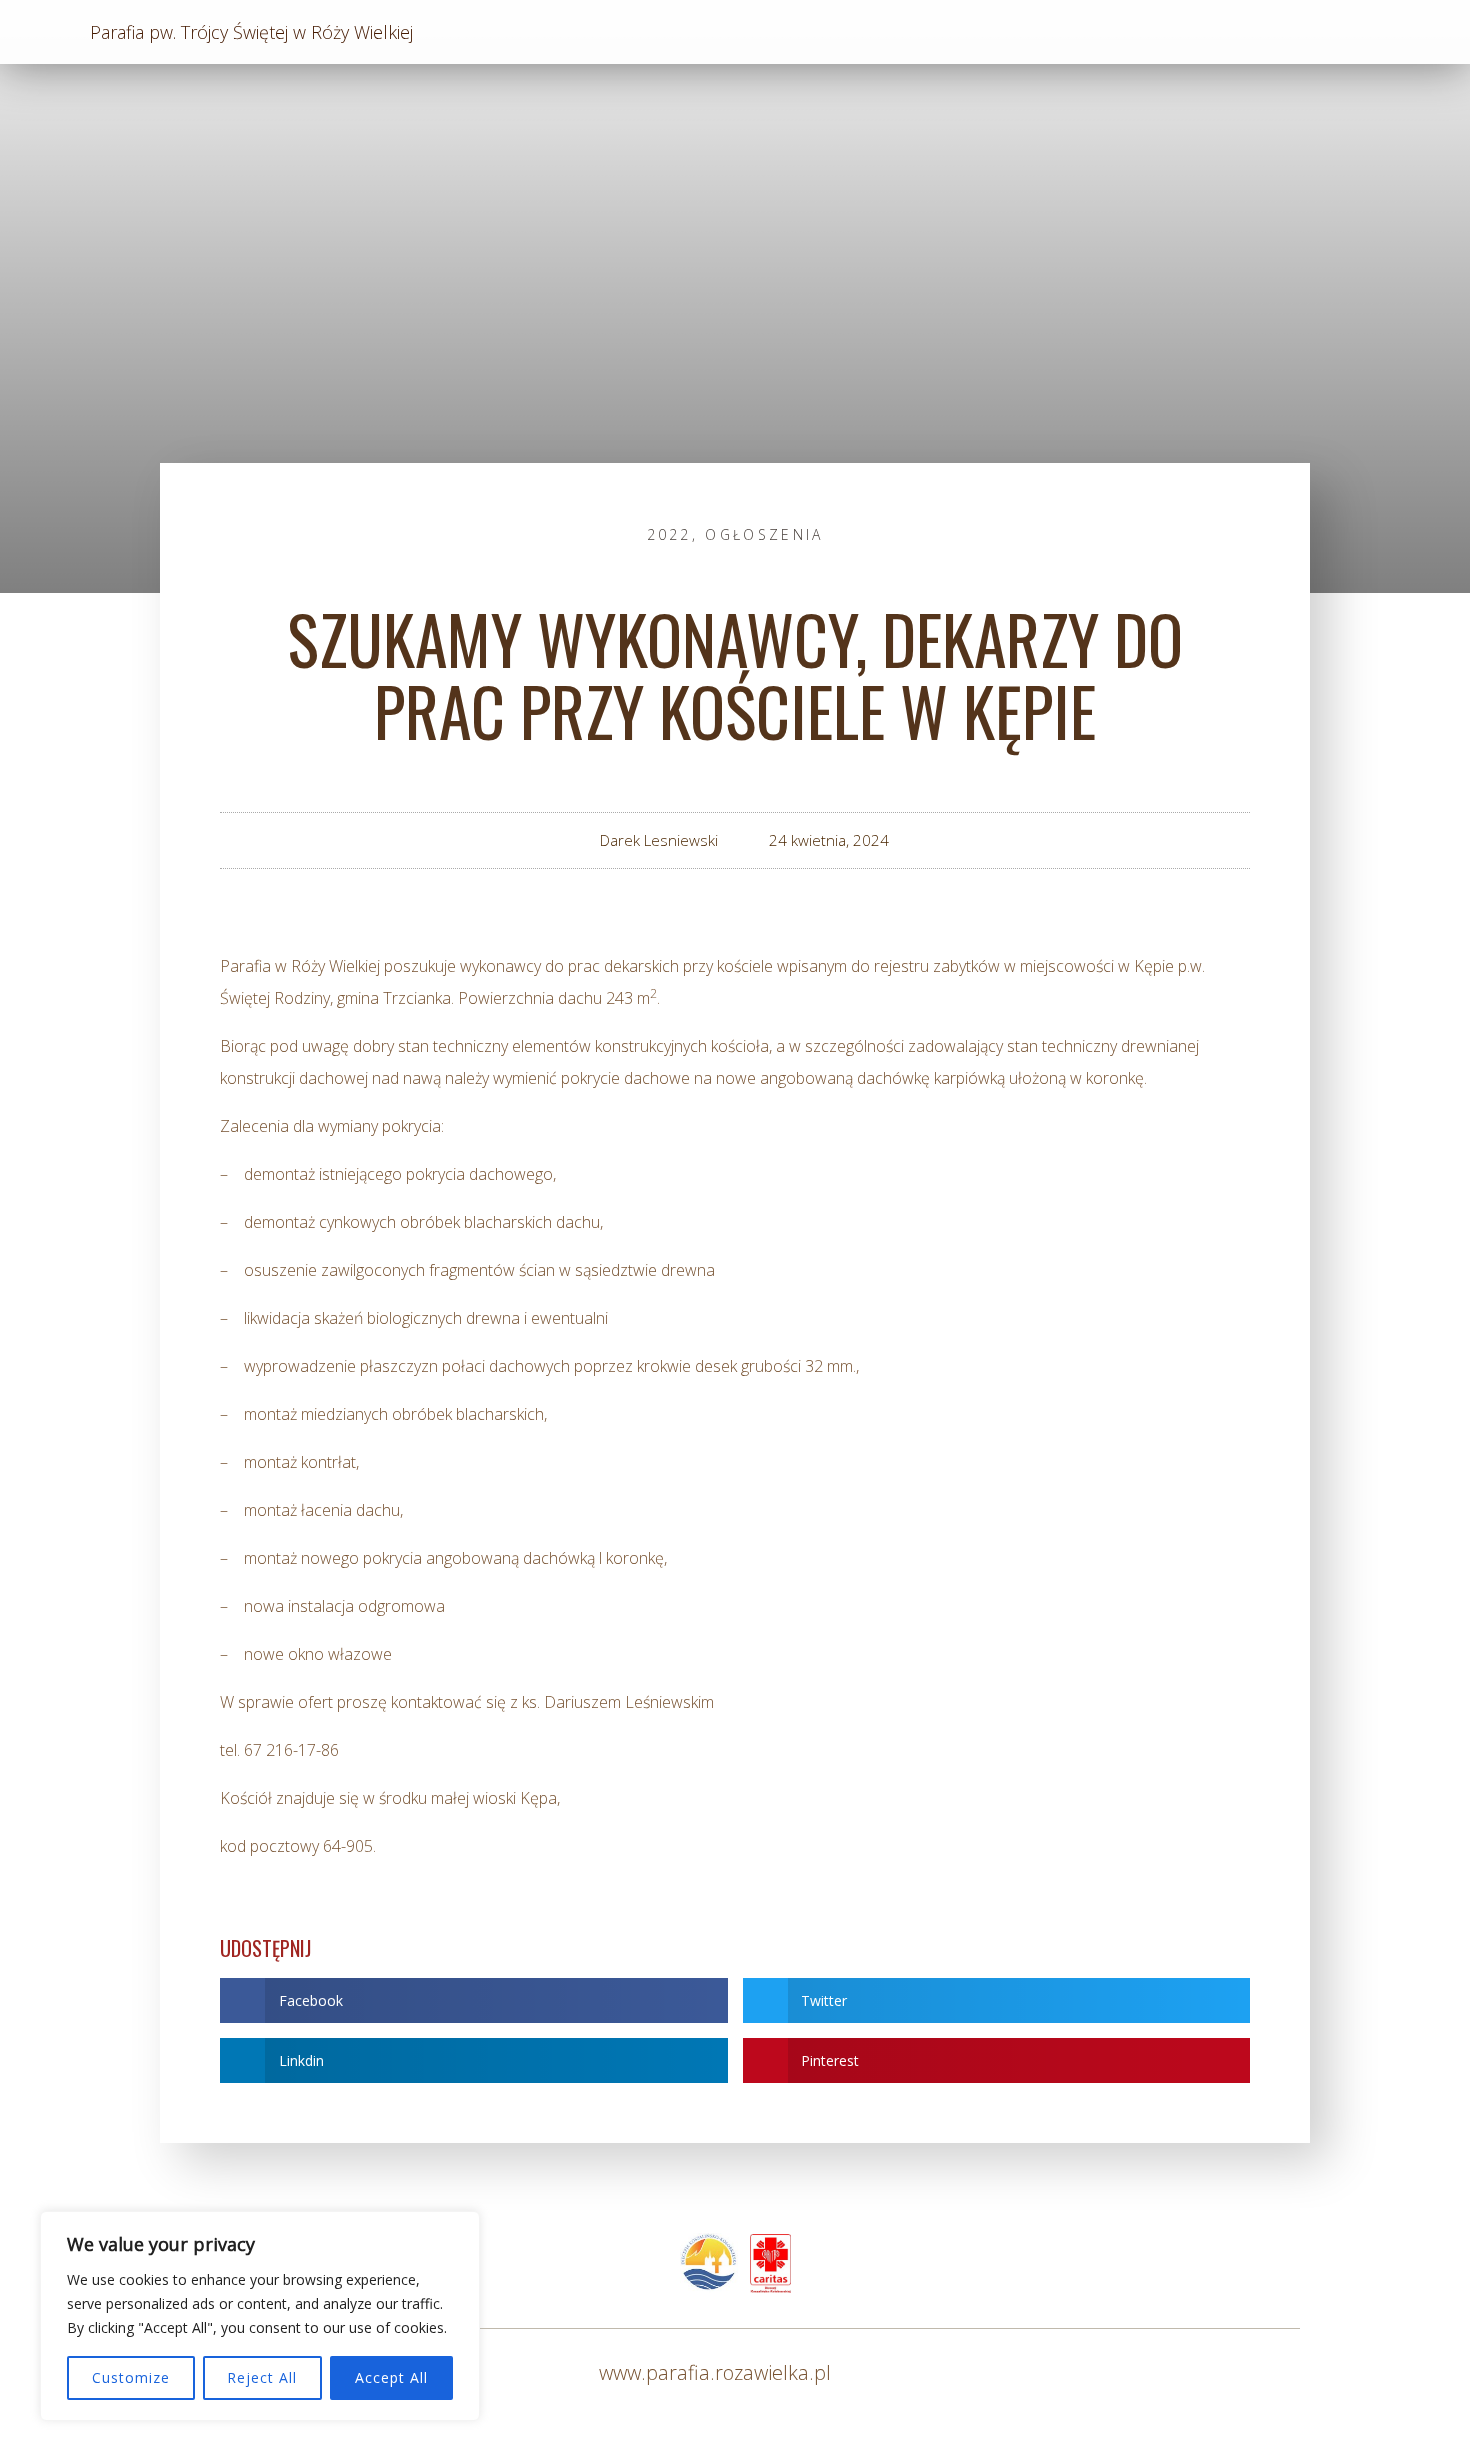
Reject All (262, 2377)
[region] (260, 2316)
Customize (131, 2377)
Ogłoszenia (764, 534)
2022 (669, 534)
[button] (474, 2000)
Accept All (391, 2377)
